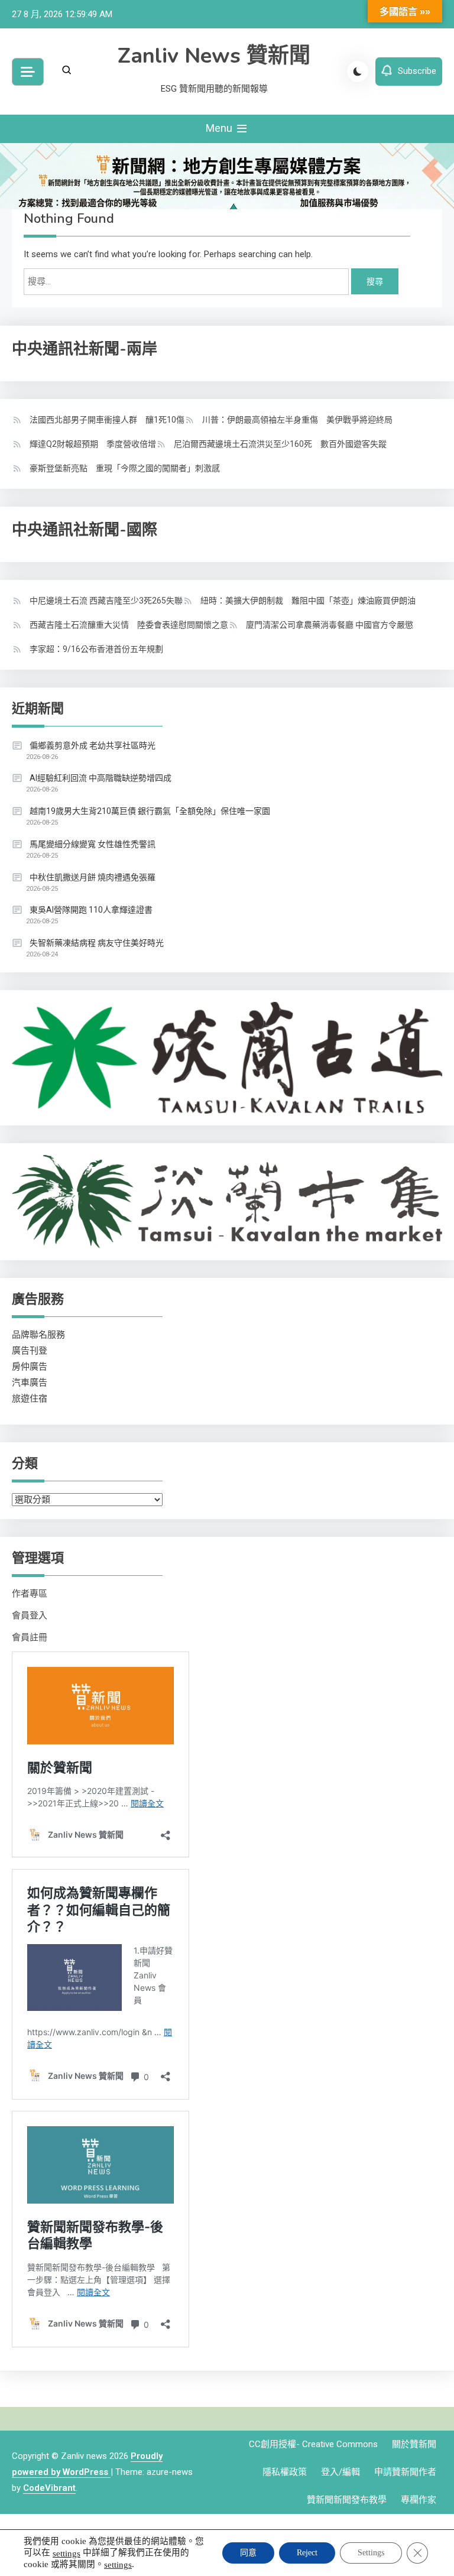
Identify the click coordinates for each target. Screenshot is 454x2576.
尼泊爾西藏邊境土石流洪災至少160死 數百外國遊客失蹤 (280, 444)
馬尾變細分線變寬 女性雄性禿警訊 (93, 844)
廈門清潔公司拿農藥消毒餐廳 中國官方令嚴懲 (330, 625)
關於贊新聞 (414, 2444)
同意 (248, 2553)
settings (67, 2553)
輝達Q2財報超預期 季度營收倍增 (93, 444)
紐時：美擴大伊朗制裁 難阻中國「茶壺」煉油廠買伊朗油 (308, 601)
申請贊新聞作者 (405, 2472)
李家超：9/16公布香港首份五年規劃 (96, 649)
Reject (307, 2553)
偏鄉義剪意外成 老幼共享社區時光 (93, 745)
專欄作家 (419, 2500)
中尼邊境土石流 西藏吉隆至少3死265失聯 (106, 601)
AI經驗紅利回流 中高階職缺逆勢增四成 (100, 778)
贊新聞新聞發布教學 (347, 2500)
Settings (371, 2553)
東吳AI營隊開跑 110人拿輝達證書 (91, 910)
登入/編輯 (340, 2472)
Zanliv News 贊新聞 (214, 56)
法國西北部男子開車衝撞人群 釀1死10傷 (107, 420)
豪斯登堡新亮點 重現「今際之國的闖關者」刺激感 (125, 468)
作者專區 (30, 1594)
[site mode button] (358, 72)
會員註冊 (30, 1637)
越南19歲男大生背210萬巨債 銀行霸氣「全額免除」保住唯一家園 (150, 811)
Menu (220, 128)
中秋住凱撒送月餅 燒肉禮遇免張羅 (93, 877)
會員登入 (30, 1615)
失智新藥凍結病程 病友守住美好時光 (97, 943)
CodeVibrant (49, 2488)
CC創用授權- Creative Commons (313, 2444)
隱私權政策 (285, 2472)
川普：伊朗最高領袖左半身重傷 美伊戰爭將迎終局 (297, 420)
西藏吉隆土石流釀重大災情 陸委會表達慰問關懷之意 (129, 625)
